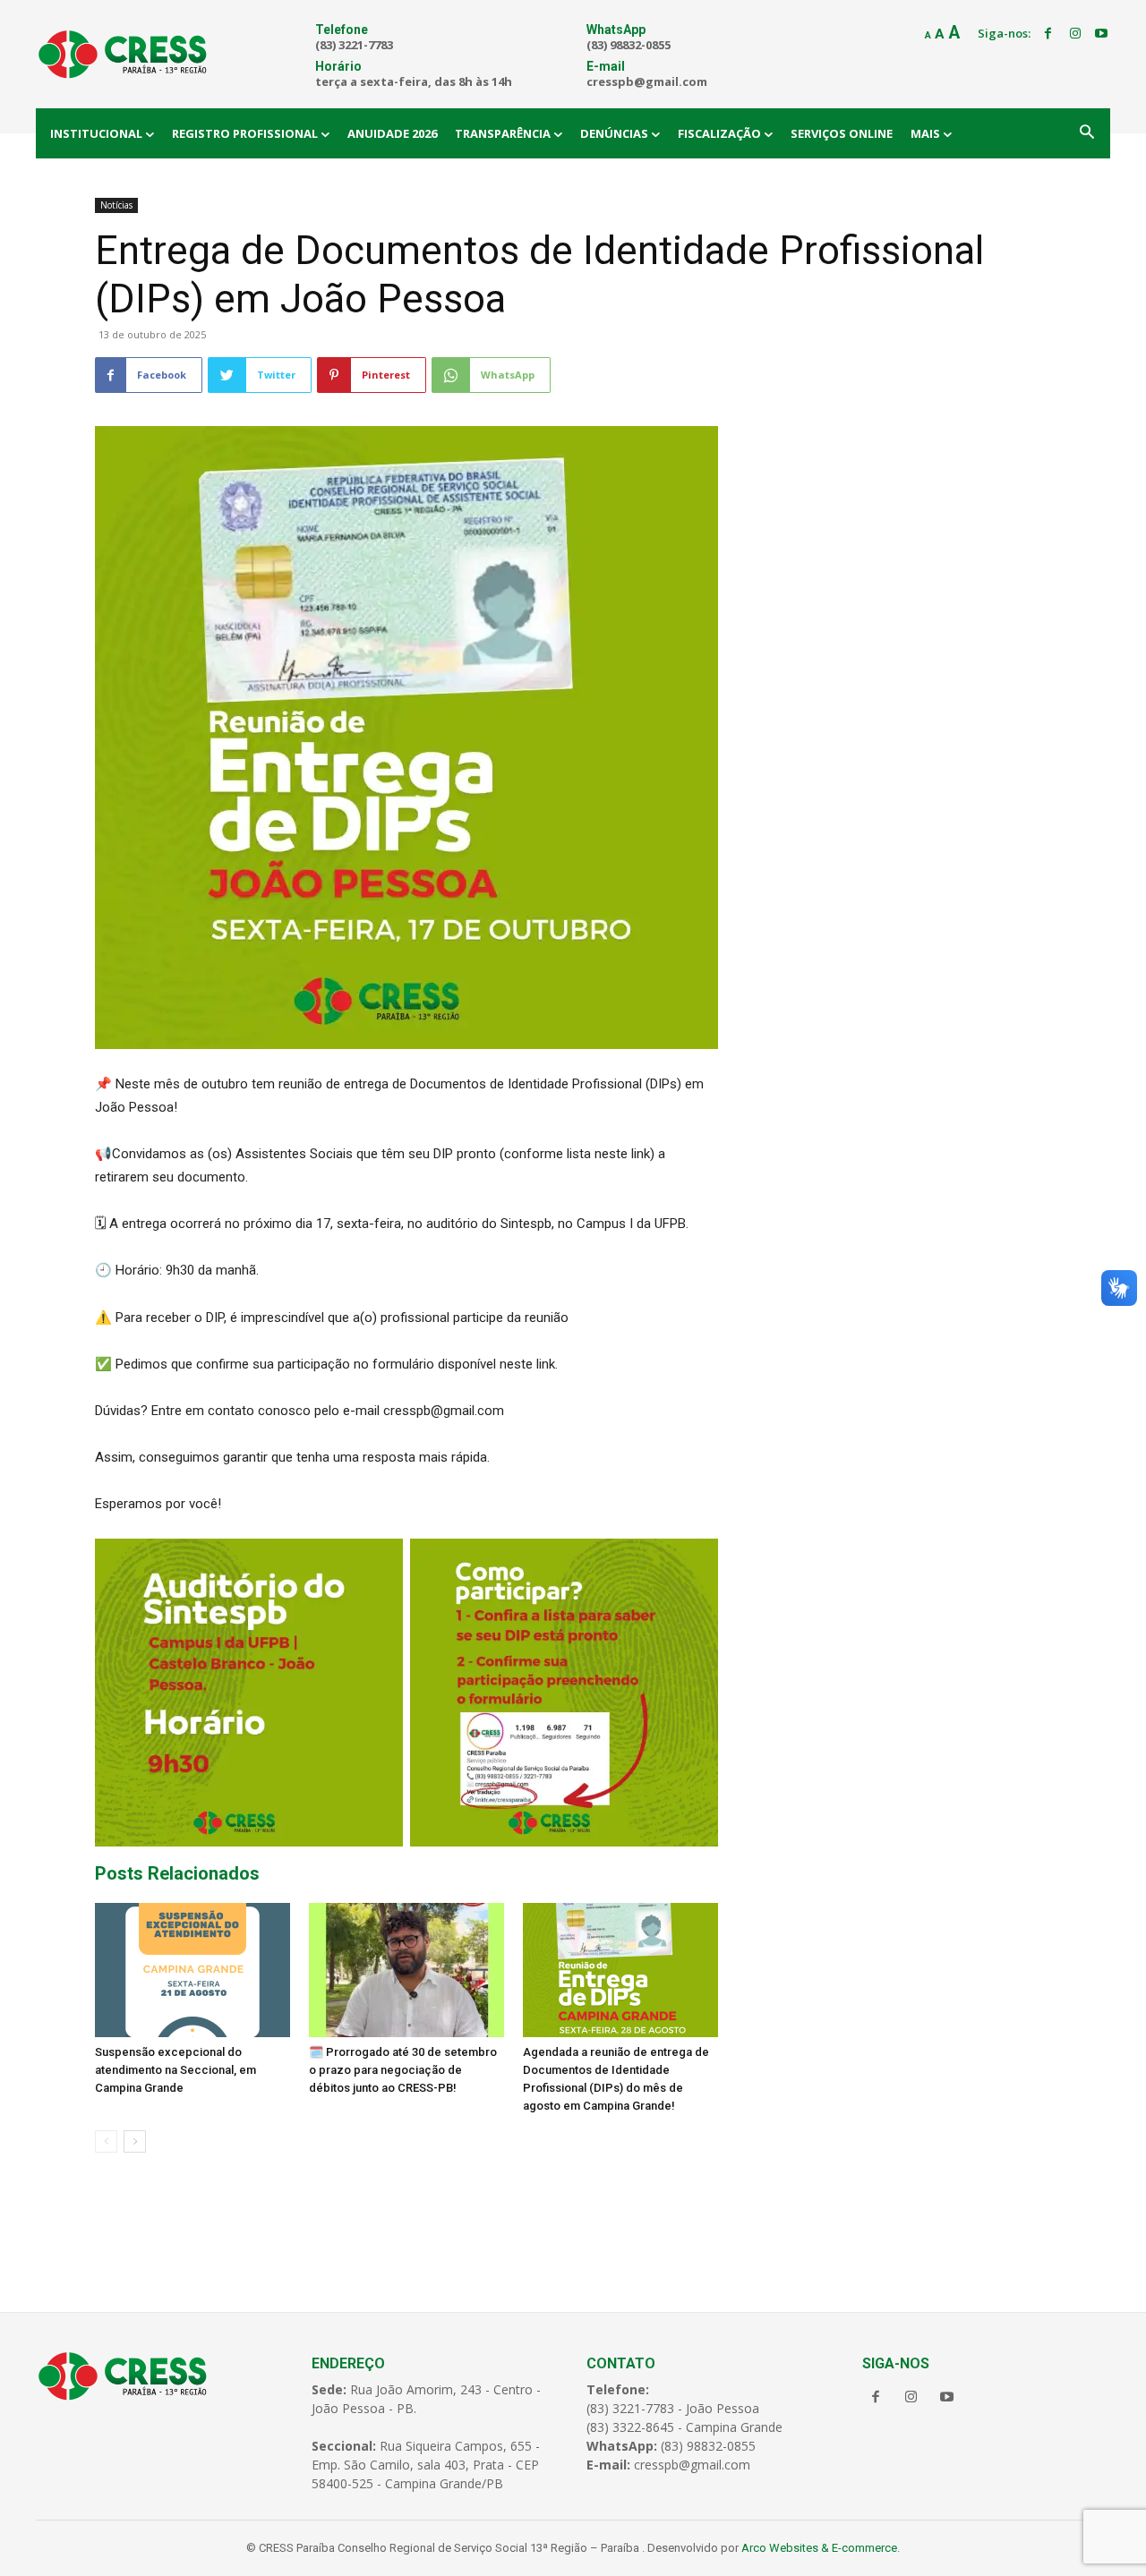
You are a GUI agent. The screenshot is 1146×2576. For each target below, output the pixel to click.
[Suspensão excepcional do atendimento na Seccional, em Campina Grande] (192, 1970)
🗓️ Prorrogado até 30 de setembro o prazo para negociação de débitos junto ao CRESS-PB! (403, 2070)
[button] (1087, 133)
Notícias (116, 205)
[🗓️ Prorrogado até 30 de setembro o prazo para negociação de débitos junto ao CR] (406, 1970)
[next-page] (135, 2141)
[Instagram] (1075, 34)
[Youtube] (1101, 34)
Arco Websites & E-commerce (819, 2548)
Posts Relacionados (177, 1873)
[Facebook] (1048, 34)
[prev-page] (106, 2141)
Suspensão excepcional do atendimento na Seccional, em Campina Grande (175, 2070)
